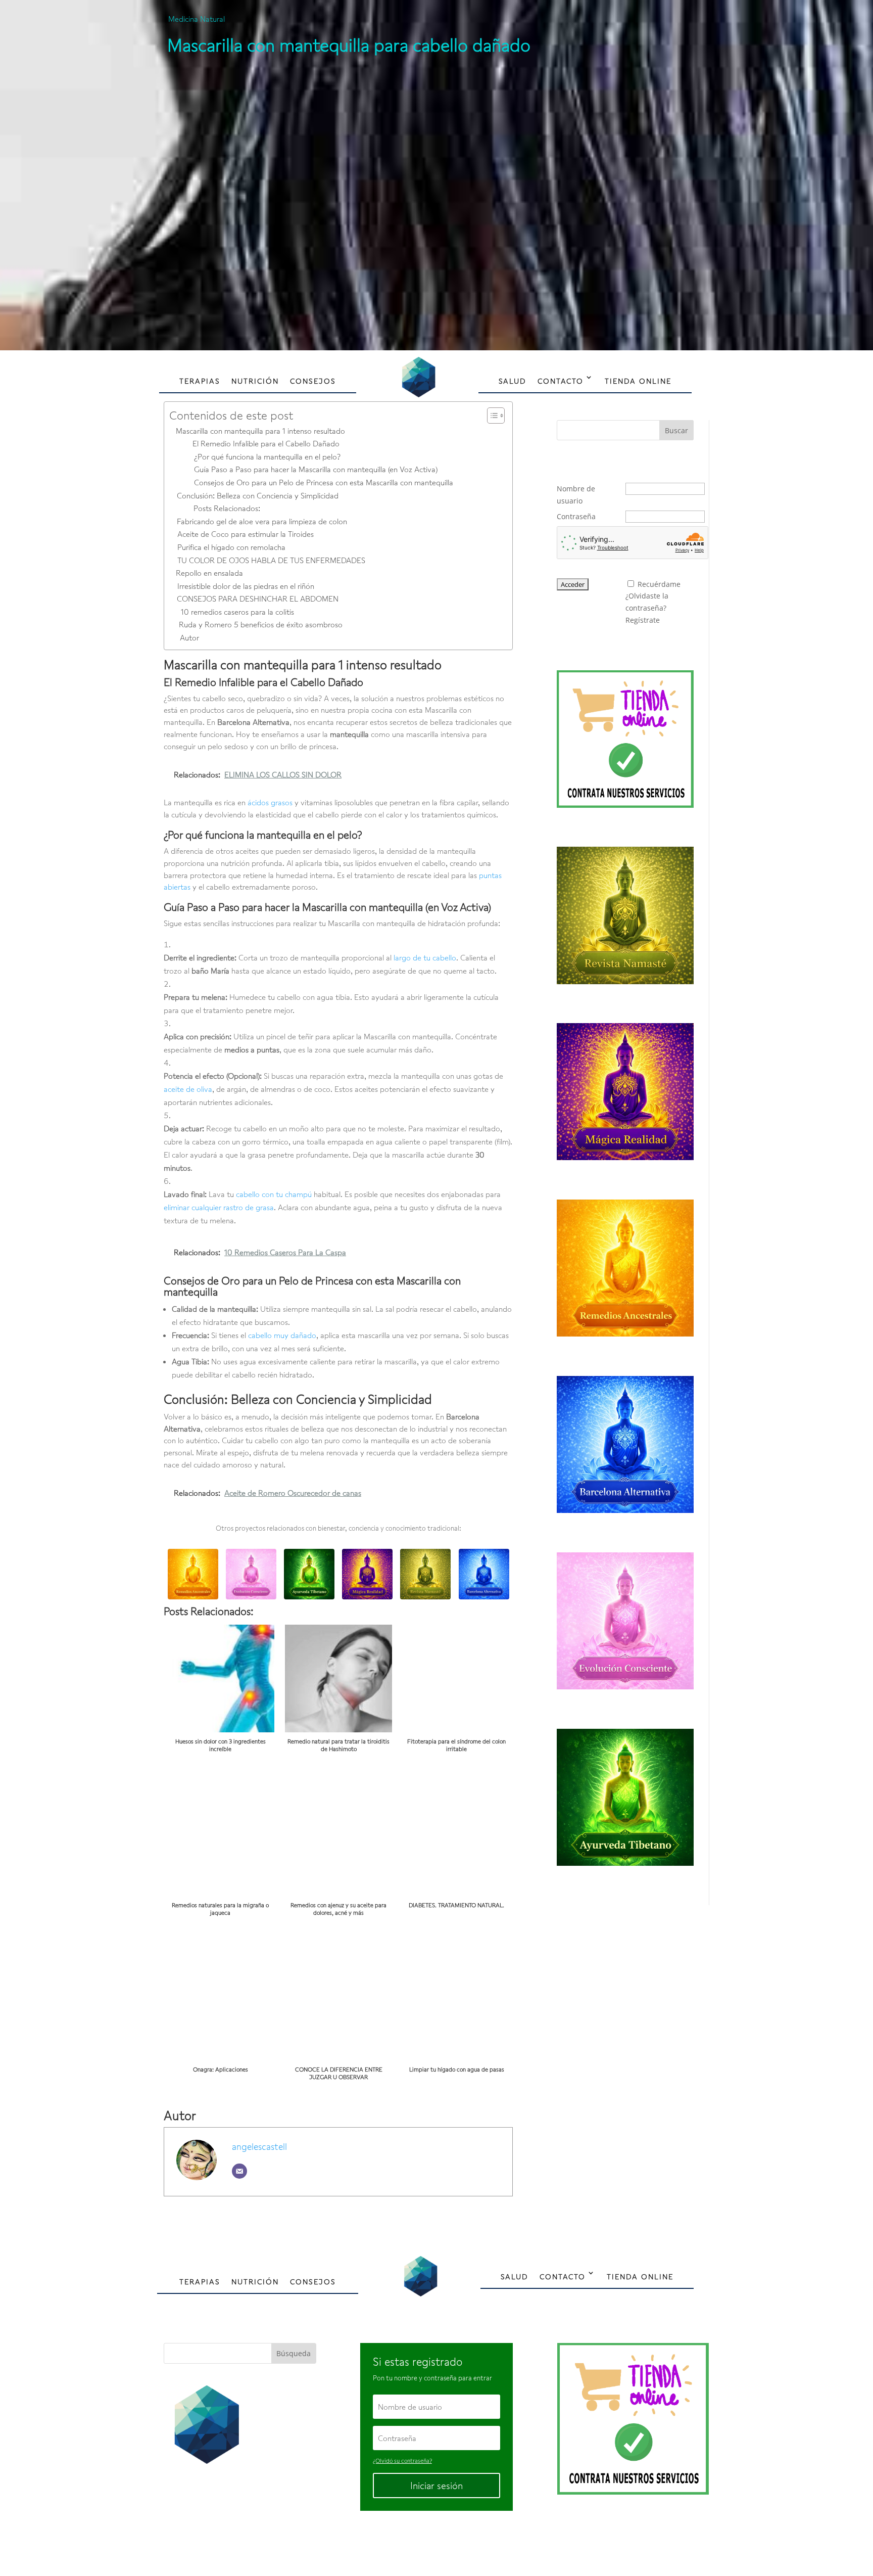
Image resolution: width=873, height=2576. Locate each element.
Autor (189, 637)
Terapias (200, 381)
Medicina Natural (197, 19)
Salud (513, 381)
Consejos (313, 381)
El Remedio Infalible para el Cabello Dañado (266, 443)
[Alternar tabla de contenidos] (491, 416)
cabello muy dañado (282, 1335)
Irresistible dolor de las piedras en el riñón (246, 586)
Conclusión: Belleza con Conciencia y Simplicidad (258, 495)
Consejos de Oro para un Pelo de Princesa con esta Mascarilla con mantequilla (324, 482)
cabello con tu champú (274, 1194)
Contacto (561, 381)
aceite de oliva (188, 1089)
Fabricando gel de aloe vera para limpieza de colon (262, 521)
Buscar (676, 430)
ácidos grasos (270, 802)
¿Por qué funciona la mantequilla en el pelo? (267, 456)
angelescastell (259, 2146)
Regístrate (643, 620)
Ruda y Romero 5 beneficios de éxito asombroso (261, 624)
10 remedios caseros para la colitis (237, 612)
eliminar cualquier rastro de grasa (219, 1207)
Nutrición (255, 381)
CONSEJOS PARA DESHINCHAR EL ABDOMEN (258, 599)
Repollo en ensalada (209, 573)
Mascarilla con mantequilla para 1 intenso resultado (260, 431)
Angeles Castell (404, 2544)
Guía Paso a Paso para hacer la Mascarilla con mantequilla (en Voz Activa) (316, 469)
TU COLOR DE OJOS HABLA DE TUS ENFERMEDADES (271, 560)
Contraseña (576, 516)
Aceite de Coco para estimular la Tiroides (246, 534)
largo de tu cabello (425, 957)
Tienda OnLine (638, 381)
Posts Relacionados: (227, 508)
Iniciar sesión (437, 2486)
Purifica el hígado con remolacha (231, 547)
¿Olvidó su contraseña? (402, 2460)
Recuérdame (659, 584)
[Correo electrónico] (239, 2171)
